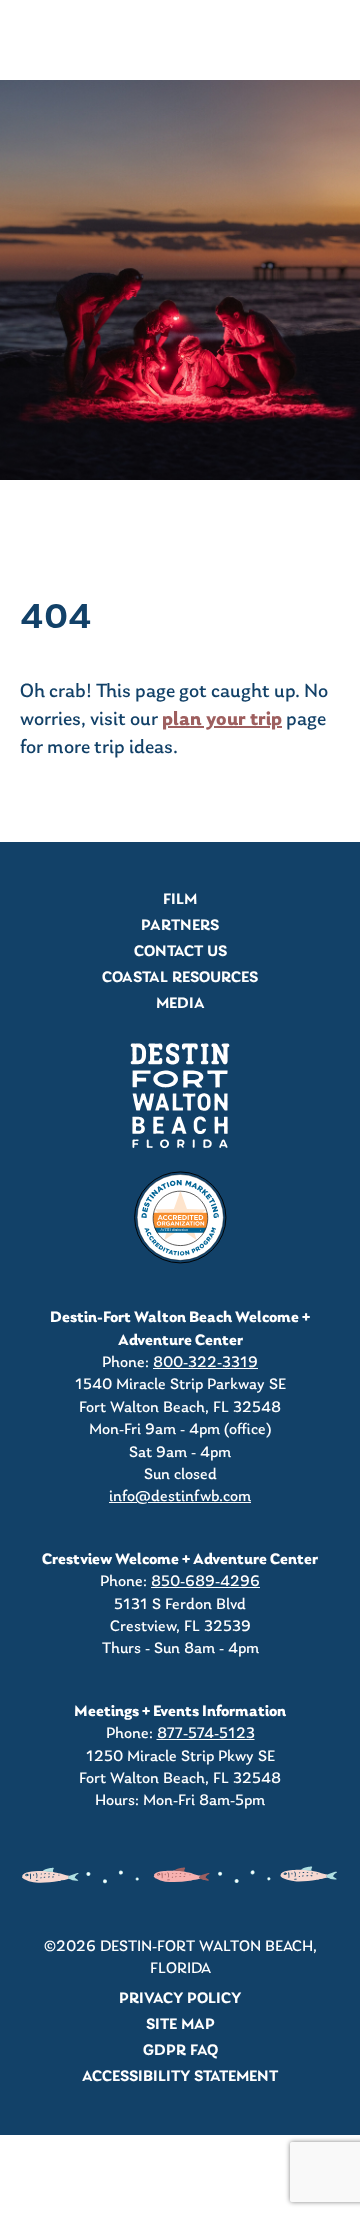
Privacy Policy (180, 1999)
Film (180, 900)
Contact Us (180, 952)
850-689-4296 (205, 1582)
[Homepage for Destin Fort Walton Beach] (180, 1095)
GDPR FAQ (180, 2051)
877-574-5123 (206, 1734)
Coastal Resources (180, 978)
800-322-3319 (205, 1363)
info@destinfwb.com (180, 1497)
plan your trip (222, 720)
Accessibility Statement (180, 2077)
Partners (180, 926)
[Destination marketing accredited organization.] (180, 1218)
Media (180, 1004)
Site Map (180, 2025)
